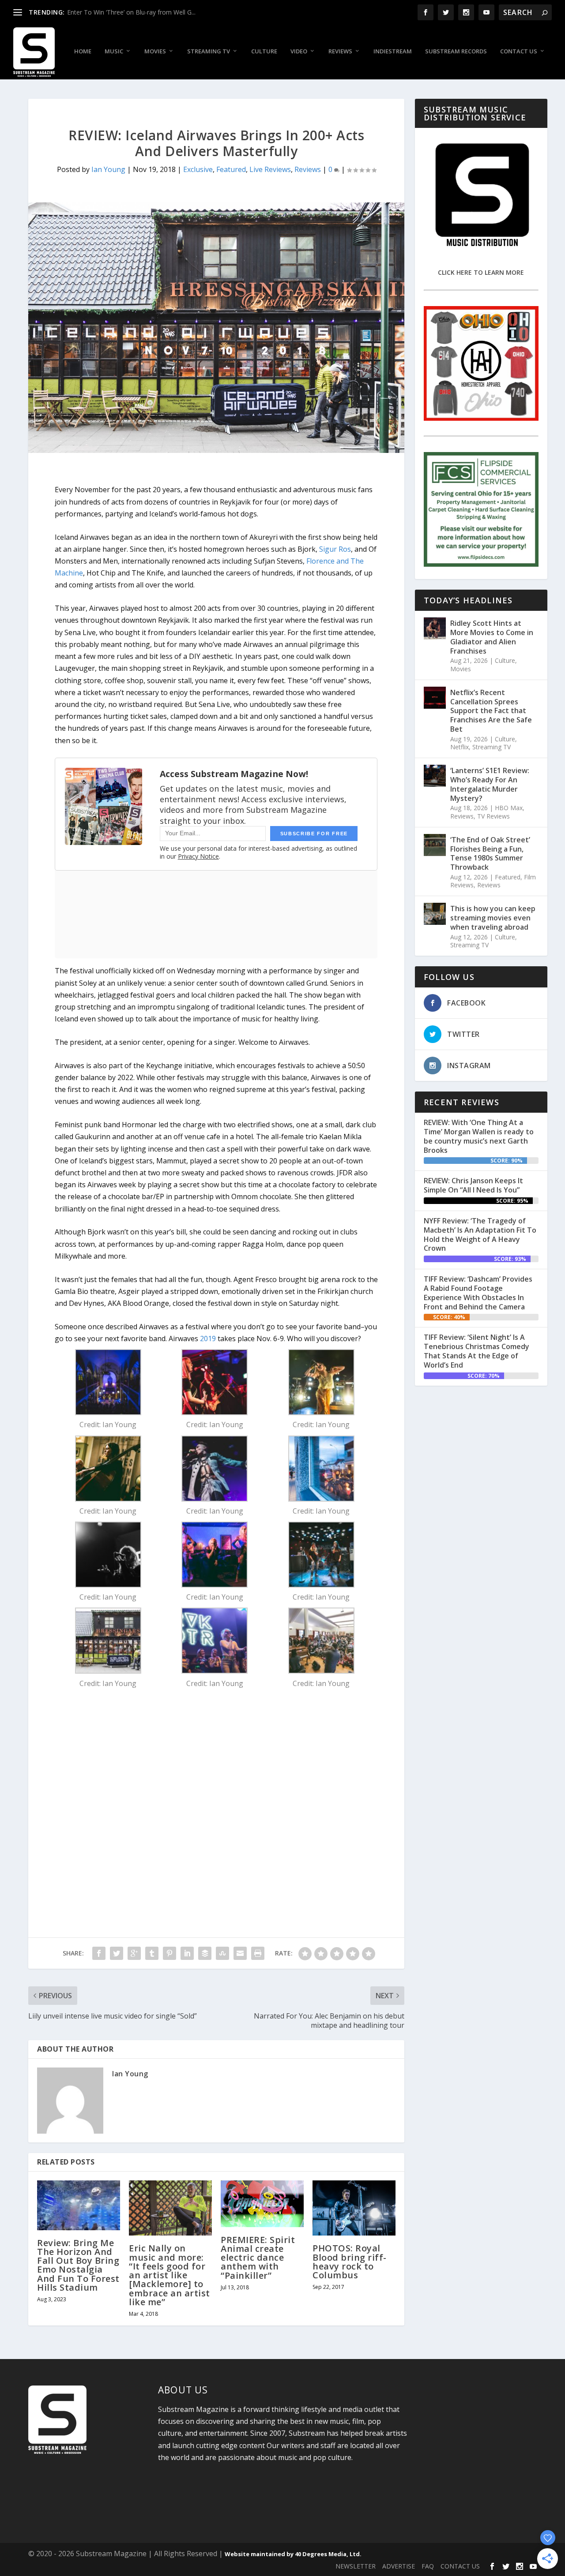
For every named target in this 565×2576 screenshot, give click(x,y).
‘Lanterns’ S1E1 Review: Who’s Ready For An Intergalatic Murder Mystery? (490, 784)
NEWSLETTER (356, 2566)
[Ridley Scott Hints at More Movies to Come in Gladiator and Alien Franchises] (435, 628)
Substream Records (456, 51)
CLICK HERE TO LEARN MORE (481, 272)
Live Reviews (270, 169)
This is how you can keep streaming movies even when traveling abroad (493, 918)
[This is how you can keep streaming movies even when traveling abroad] (435, 914)
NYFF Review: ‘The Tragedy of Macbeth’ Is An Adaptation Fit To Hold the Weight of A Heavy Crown (480, 1234)
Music (114, 51)
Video (299, 51)
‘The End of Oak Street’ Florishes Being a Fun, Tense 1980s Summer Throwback (490, 853)
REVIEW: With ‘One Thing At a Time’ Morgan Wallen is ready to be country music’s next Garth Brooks (479, 1136)
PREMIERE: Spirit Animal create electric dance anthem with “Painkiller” (258, 2258)
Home (83, 51)
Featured (231, 169)
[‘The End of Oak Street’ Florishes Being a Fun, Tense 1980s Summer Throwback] (435, 845)
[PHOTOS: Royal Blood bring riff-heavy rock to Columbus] (354, 2208)
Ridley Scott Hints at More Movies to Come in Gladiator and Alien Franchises (492, 637)
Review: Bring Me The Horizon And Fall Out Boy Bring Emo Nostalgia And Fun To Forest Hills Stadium (78, 2265)
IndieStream (393, 51)
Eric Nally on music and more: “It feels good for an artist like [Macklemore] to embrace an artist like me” (169, 2275)
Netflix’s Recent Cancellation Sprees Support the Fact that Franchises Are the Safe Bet (491, 711)
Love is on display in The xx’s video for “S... (128, 12)
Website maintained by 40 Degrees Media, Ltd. (293, 2554)
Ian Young (108, 169)
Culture (264, 51)
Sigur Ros (335, 549)
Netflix (460, 747)
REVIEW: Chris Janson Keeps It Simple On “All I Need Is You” (473, 1185)
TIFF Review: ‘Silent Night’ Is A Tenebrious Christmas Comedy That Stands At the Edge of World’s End (476, 1351)
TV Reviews (493, 816)
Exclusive (198, 169)
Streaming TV (209, 51)
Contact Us (519, 51)
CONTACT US (460, 2566)
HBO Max (509, 808)
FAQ (428, 2566)
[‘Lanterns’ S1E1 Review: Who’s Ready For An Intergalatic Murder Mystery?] (435, 776)
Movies (155, 51)
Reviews (340, 51)
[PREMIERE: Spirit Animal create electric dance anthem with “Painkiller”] (262, 2204)
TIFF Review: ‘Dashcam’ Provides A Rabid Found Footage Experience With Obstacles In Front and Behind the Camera (478, 1293)
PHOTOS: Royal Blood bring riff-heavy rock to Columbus (350, 2262)
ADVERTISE (399, 2566)
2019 (208, 1338)
